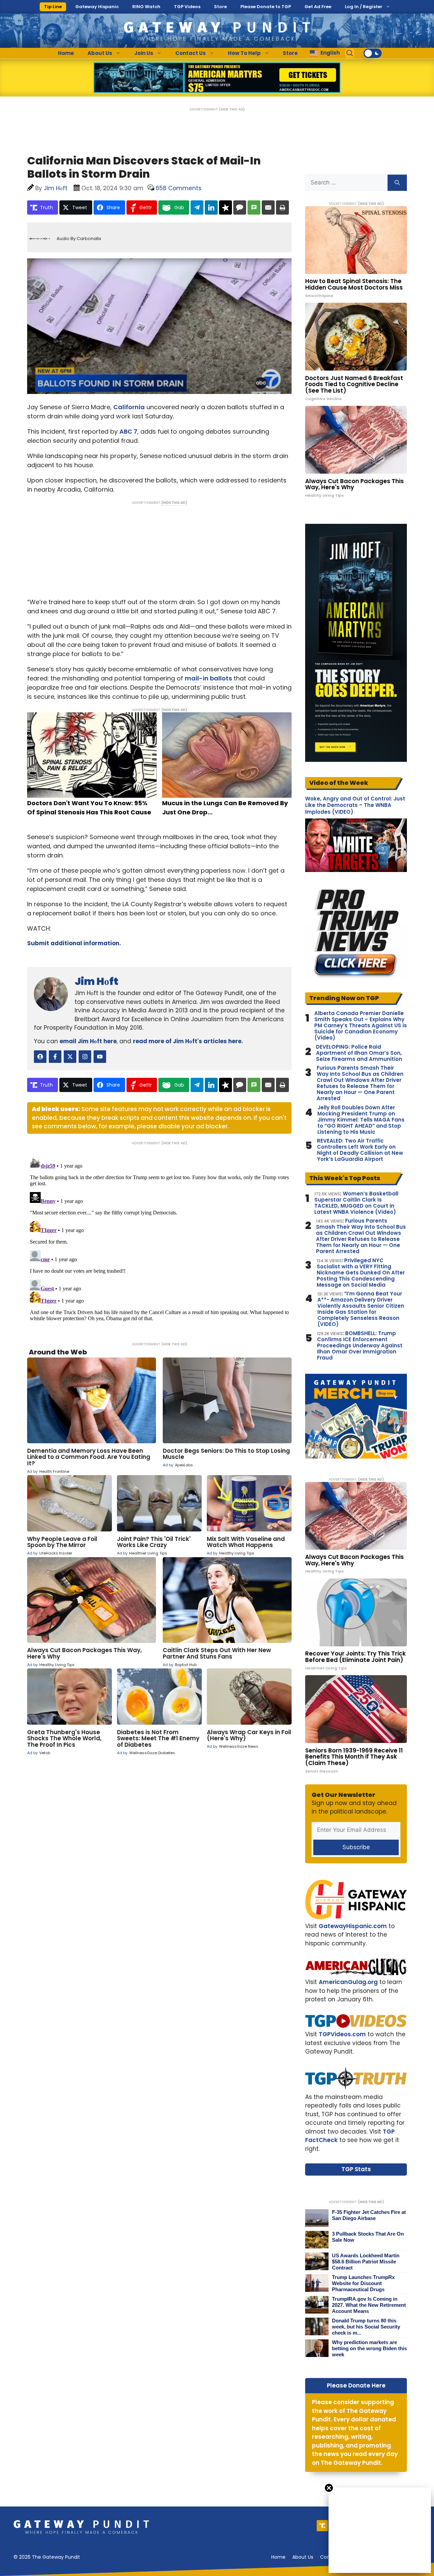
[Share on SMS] (254, 207)
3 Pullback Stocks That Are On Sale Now (368, 2237)
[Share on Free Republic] (225, 207)
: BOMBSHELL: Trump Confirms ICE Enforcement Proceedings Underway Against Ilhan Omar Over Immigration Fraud (360, 1346)
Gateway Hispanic (97, 7)
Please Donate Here (356, 2385)
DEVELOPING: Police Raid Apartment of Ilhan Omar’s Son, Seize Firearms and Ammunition (359, 1053)
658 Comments (179, 188)
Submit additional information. (74, 943)
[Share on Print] (282, 207)
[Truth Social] (322, 2526)
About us (303, 2557)
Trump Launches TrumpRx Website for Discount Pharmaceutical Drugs (363, 2283)
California (129, 407)
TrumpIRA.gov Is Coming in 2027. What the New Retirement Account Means (369, 2305)
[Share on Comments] (240, 207)
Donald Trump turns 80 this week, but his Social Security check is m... (366, 2327)
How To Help (244, 53)
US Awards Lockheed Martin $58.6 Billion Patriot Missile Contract (366, 2262)
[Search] (397, 183)
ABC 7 (128, 431)
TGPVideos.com (342, 2034)
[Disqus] (159, 1239)
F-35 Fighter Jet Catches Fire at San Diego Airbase (369, 2215)
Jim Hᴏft (96, 981)
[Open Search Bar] (350, 53)
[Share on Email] (268, 207)
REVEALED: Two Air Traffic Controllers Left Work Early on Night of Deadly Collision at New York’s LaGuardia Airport (360, 1150)
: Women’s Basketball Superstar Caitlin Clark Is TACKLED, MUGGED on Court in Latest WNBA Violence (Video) (356, 1203)
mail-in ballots (208, 678)
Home (66, 53)
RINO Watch (146, 7)
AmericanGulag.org (348, 1982)
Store (220, 7)
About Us (100, 53)
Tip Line (53, 7)
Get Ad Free (318, 7)
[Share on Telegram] (197, 207)
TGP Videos (187, 7)
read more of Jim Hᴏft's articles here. (188, 1041)
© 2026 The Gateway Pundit (47, 2557)
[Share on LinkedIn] (211, 207)
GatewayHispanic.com (353, 1926)
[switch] (373, 53)
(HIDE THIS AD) (232, 109)
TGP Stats (356, 2169)
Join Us (144, 53)
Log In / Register (364, 7)
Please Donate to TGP (266, 7)
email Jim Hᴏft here (88, 1041)
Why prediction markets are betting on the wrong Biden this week (369, 2348)
